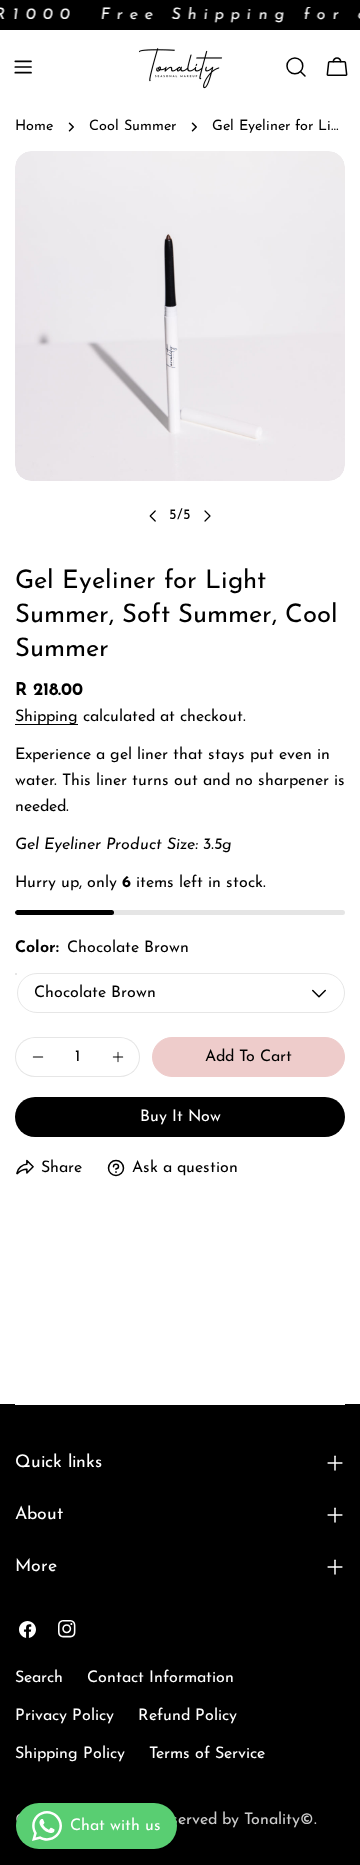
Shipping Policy (70, 1754)
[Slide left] (153, 516)
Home (34, 126)
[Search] (296, 67)
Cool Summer (132, 126)
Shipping (46, 717)
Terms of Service (207, 1754)
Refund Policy (187, 1716)
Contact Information (160, 1678)
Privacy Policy (64, 1716)
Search (39, 1678)
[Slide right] (207, 516)
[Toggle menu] (23, 67)
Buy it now (180, 1117)
